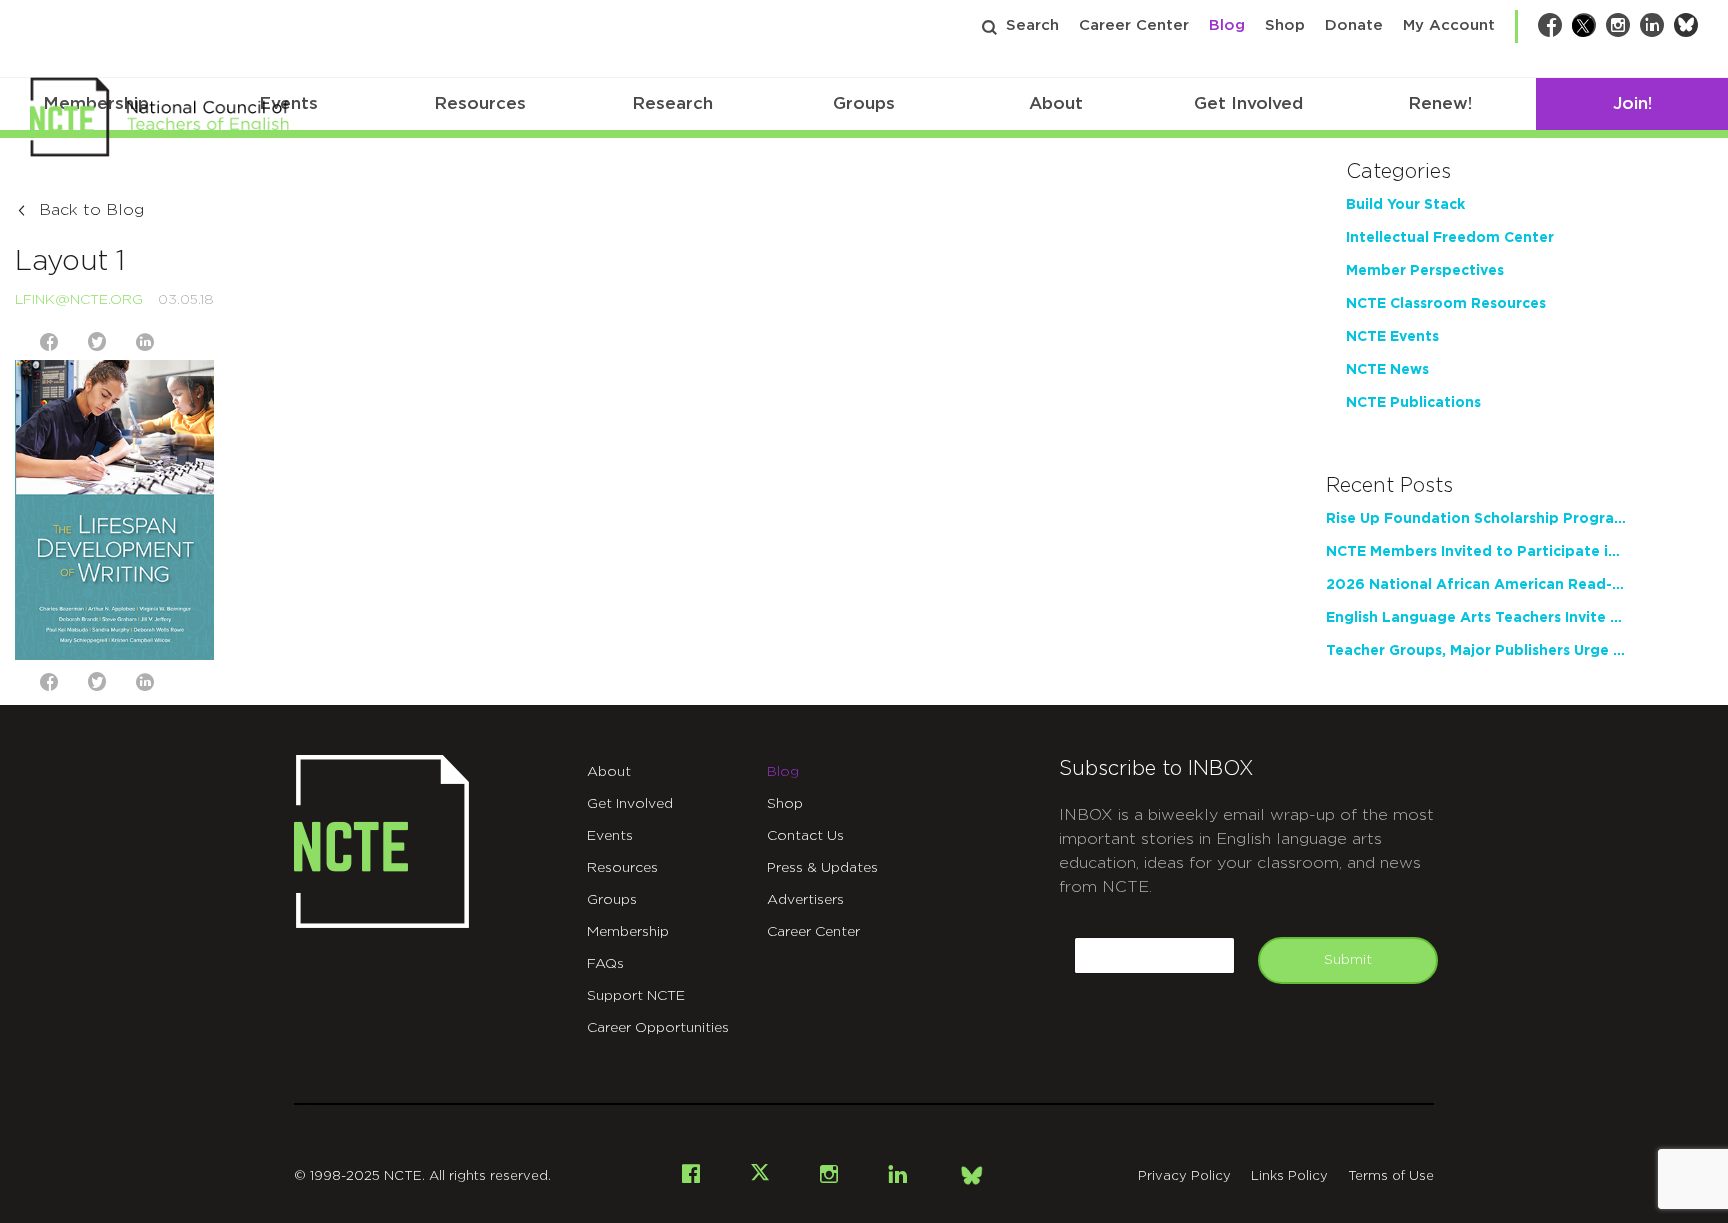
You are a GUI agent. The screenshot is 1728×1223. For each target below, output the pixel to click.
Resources (480, 103)
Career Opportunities (658, 1028)
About (1056, 103)
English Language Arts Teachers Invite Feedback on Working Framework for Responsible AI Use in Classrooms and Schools (1476, 618)
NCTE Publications (1413, 403)
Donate (1354, 25)
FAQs (605, 964)
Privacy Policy (1184, 1176)
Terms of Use (1391, 1176)
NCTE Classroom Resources (1446, 304)
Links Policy (1289, 1176)
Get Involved (1248, 103)
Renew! (1440, 103)
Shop (1285, 25)
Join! (1632, 103)
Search (1032, 25)
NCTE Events (1392, 337)
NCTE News (1387, 370)
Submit (1348, 960)
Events (610, 836)
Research (672, 103)
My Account (1449, 25)
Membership (628, 932)
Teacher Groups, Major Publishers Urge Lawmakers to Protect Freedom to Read (1476, 651)
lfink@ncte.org (79, 300)
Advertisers (805, 900)
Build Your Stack (1405, 205)
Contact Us (805, 836)
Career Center (1134, 25)
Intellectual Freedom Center (1450, 238)
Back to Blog (91, 210)
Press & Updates (822, 868)
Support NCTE (636, 996)
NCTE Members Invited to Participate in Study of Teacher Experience (1476, 552)
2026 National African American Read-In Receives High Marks (1476, 585)
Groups (864, 103)
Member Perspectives (1425, 271)
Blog (1227, 25)
